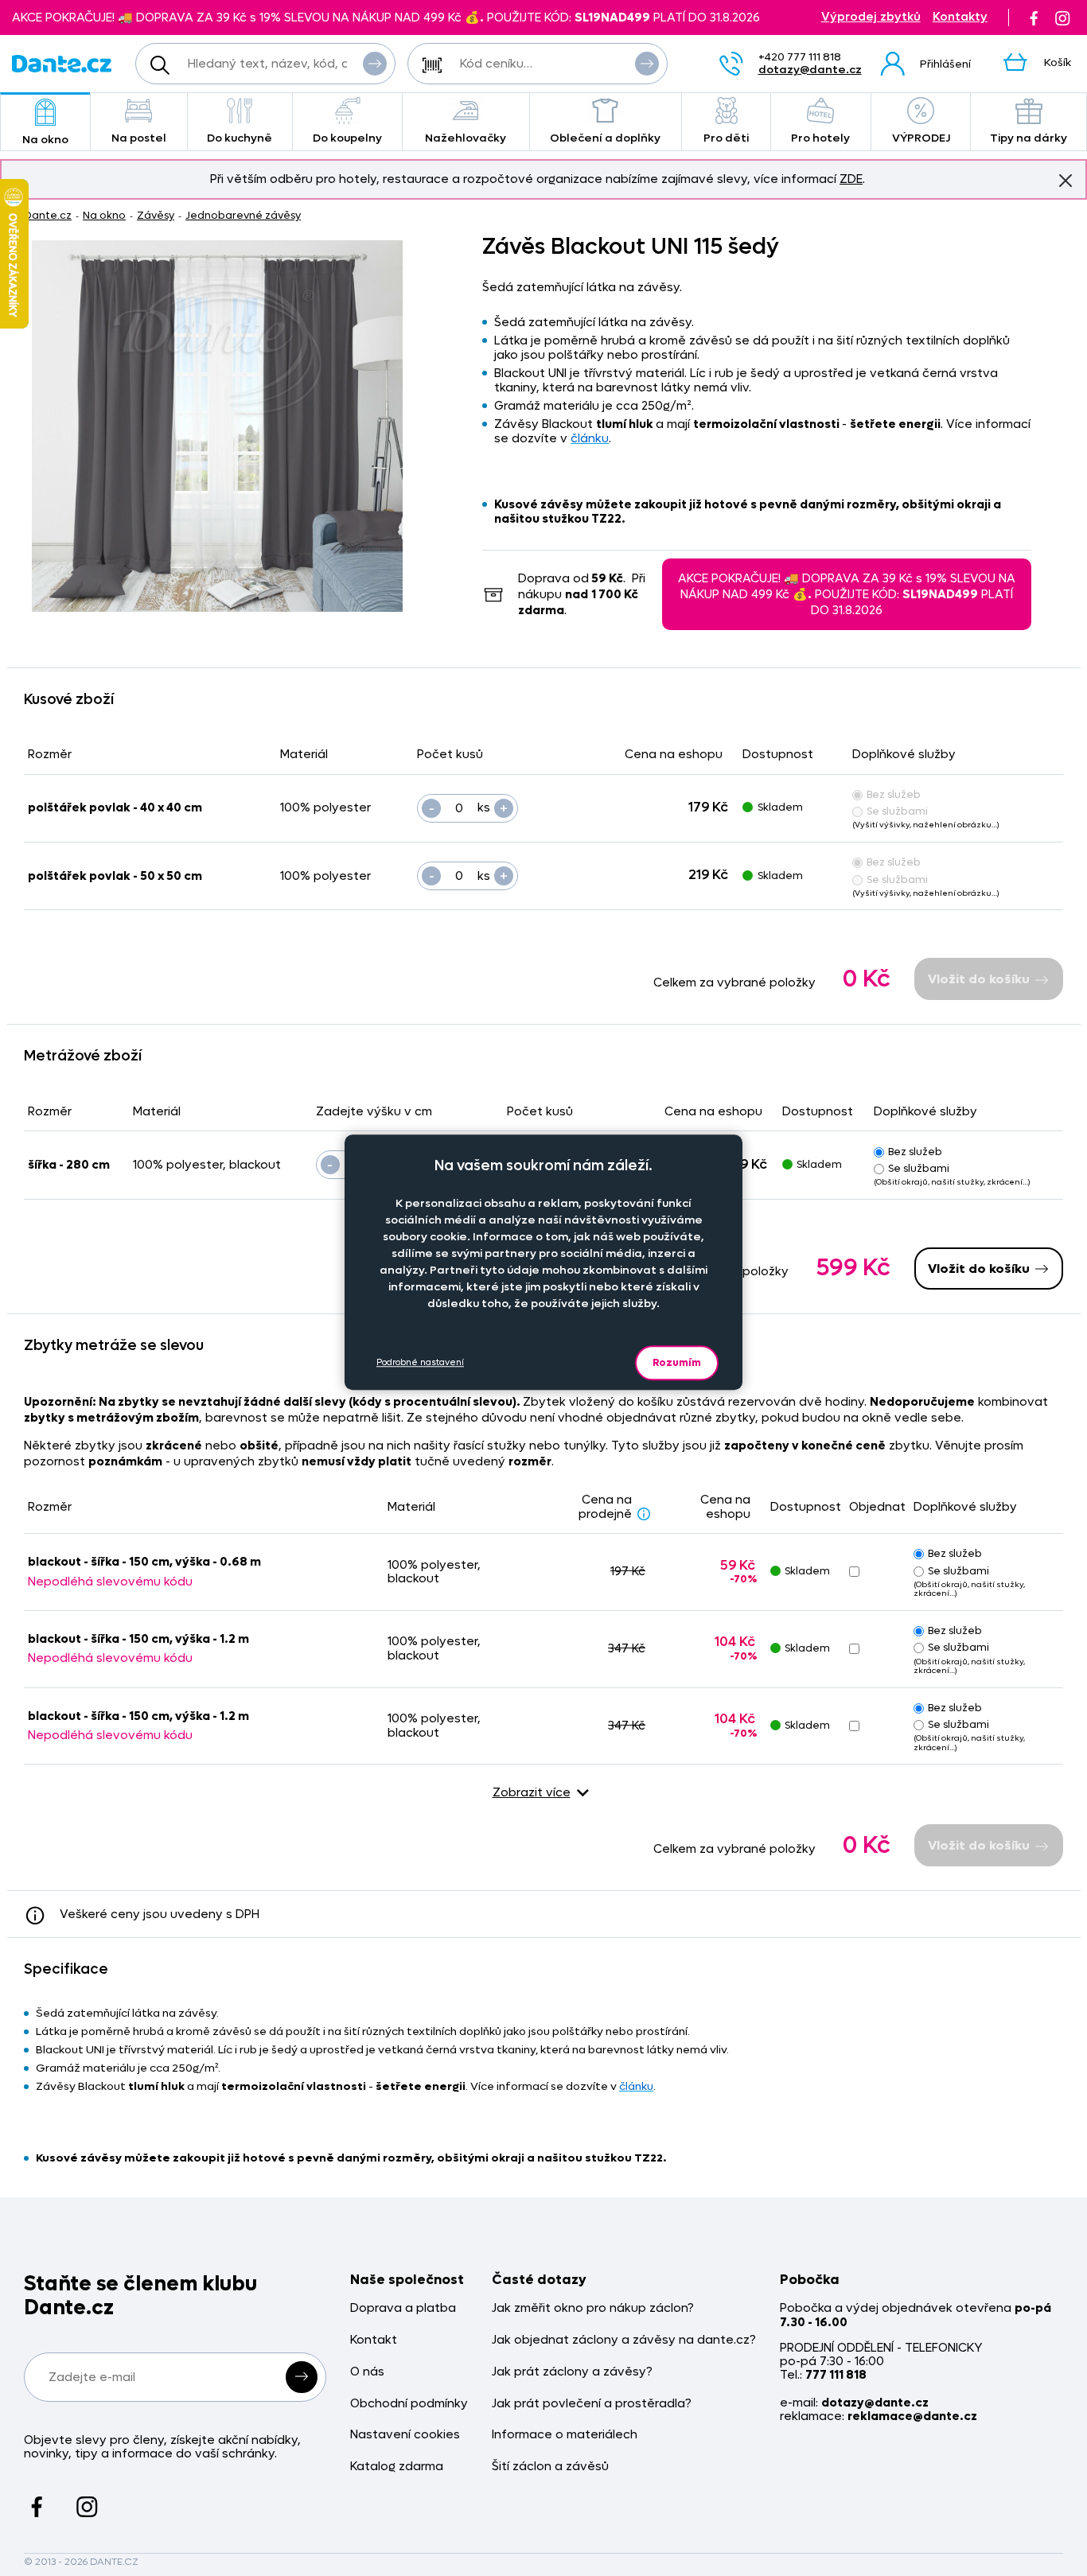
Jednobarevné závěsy (243, 215)
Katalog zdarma (397, 2467)
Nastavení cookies (405, 2435)
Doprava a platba (403, 2308)
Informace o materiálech (565, 2435)
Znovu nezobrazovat (1066, 181)
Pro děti (726, 138)
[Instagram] (1062, 18)
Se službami (897, 811)
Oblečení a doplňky (605, 138)
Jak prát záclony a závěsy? (572, 2372)
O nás (367, 2372)
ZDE (851, 179)
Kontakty (960, 17)
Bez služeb (894, 794)
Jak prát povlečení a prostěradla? (592, 2404)
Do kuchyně (240, 138)
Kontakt (374, 2340)
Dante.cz (48, 215)
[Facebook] (1034, 18)
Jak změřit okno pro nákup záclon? (593, 2308)
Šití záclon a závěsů (550, 2467)
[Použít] (647, 64)
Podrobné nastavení (420, 1363)
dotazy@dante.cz (810, 70)
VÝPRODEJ (921, 138)
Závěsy (156, 215)
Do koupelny (347, 138)
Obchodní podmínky (409, 2404)
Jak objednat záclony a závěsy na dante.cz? (624, 2340)
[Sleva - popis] (644, 1513)
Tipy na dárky (1029, 138)
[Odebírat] (302, 2377)
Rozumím (677, 1362)
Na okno (45, 140)
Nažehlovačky (466, 138)
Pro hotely (820, 138)
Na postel (139, 138)
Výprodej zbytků (871, 17)
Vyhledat (375, 64)
